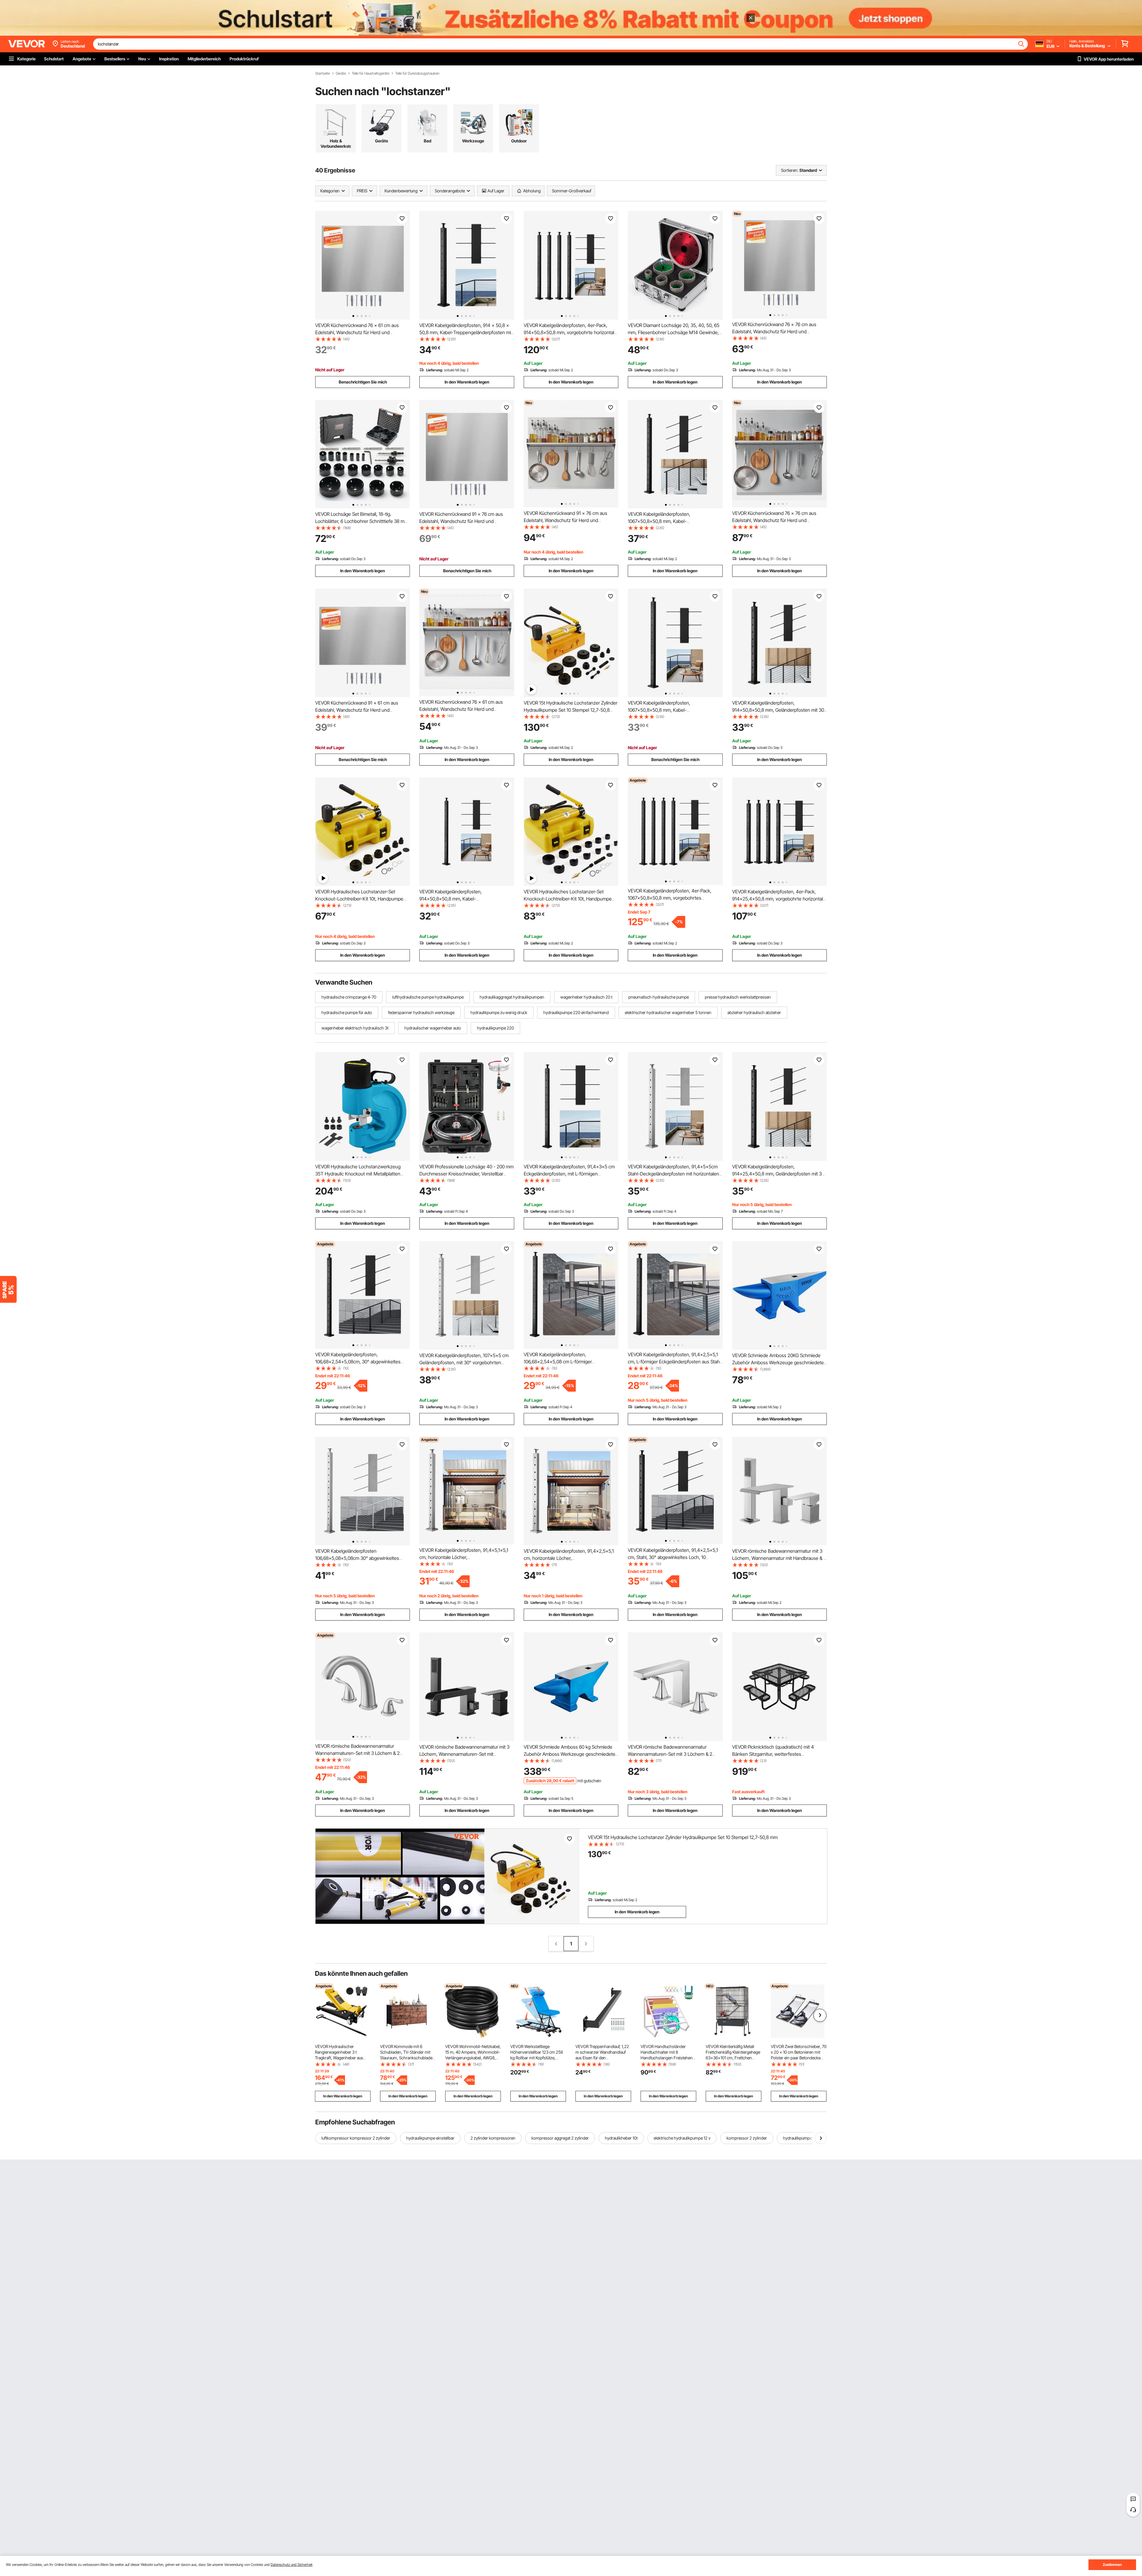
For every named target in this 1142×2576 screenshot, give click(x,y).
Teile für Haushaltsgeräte (371, 73)
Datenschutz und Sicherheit (292, 2565)
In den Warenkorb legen (467, 382)
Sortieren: (790, 170)
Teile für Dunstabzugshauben (417, 73)
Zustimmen (1112, 2565)
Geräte (341, 73)
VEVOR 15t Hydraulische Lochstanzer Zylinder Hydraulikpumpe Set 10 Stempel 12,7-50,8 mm (571, 710)
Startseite (323, 73)
